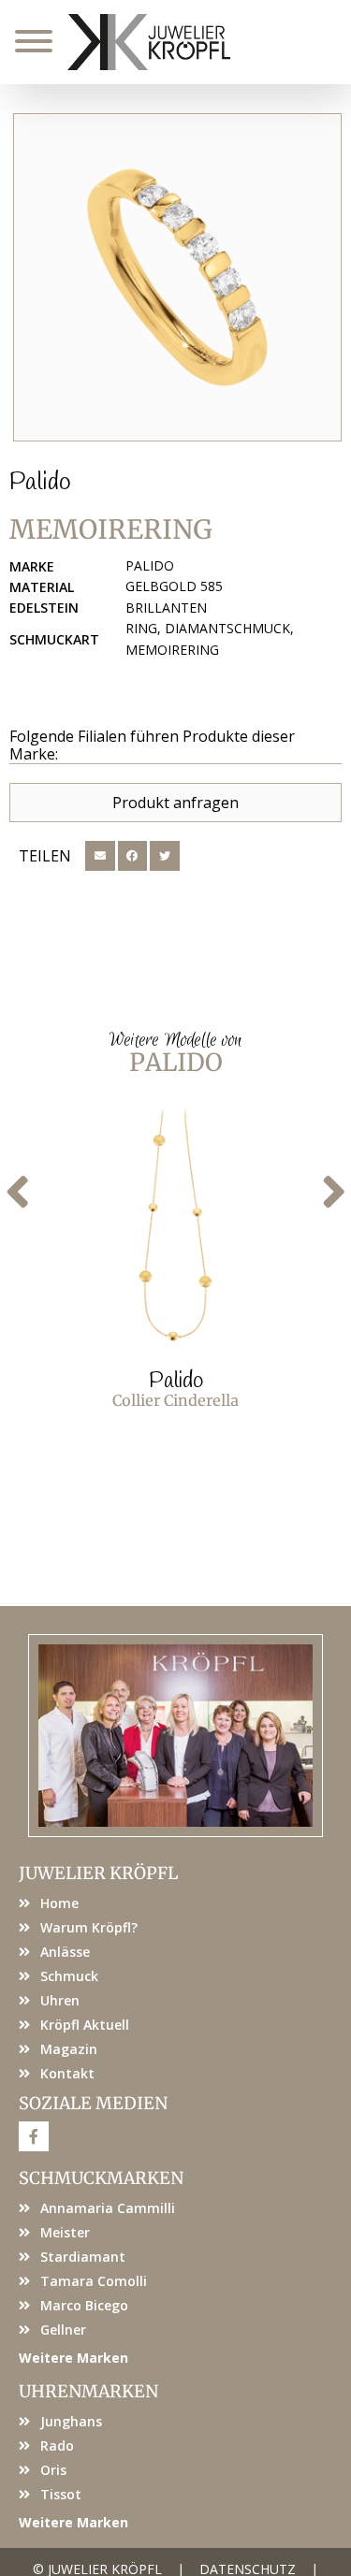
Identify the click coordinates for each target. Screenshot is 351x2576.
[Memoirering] (177, 277)
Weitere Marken (73, 2358)
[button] (100, 856)
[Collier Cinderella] (175, 1225)
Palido (40, 483)
